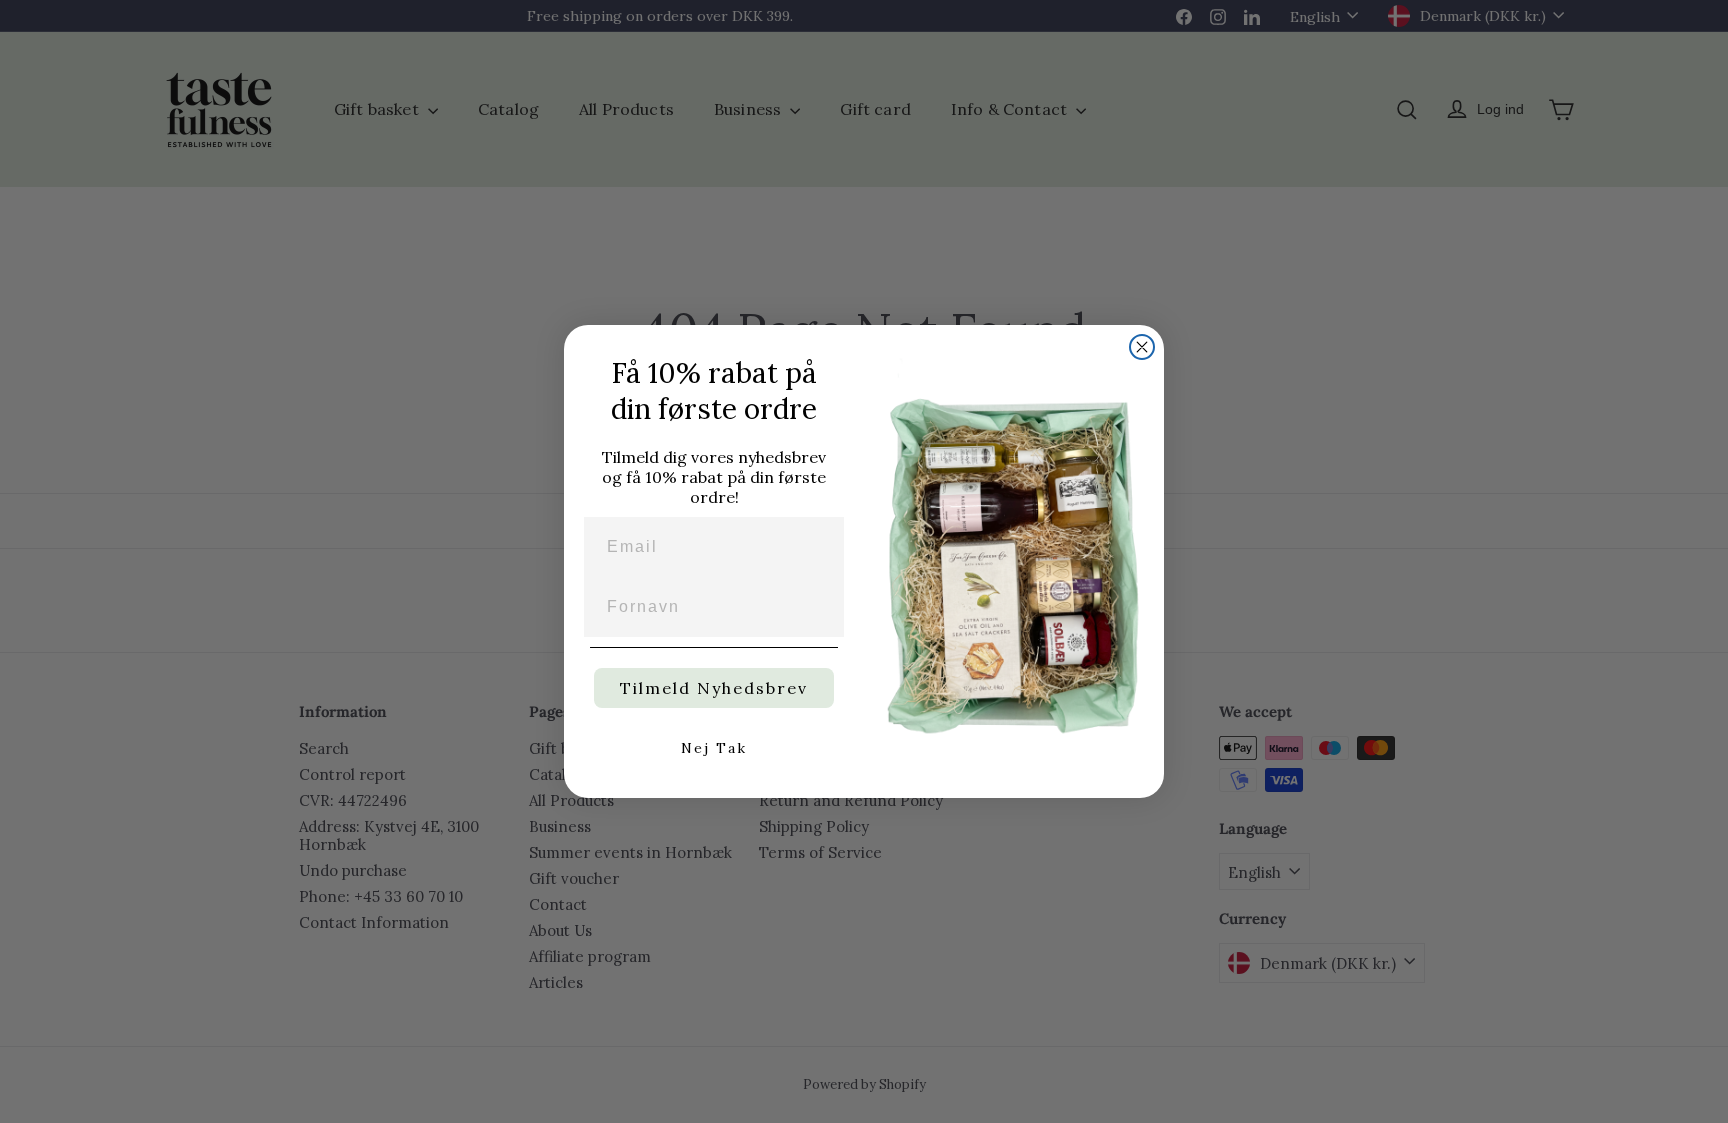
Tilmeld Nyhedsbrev (714, 688)
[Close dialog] (1142, 347)
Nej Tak (714, 748)
